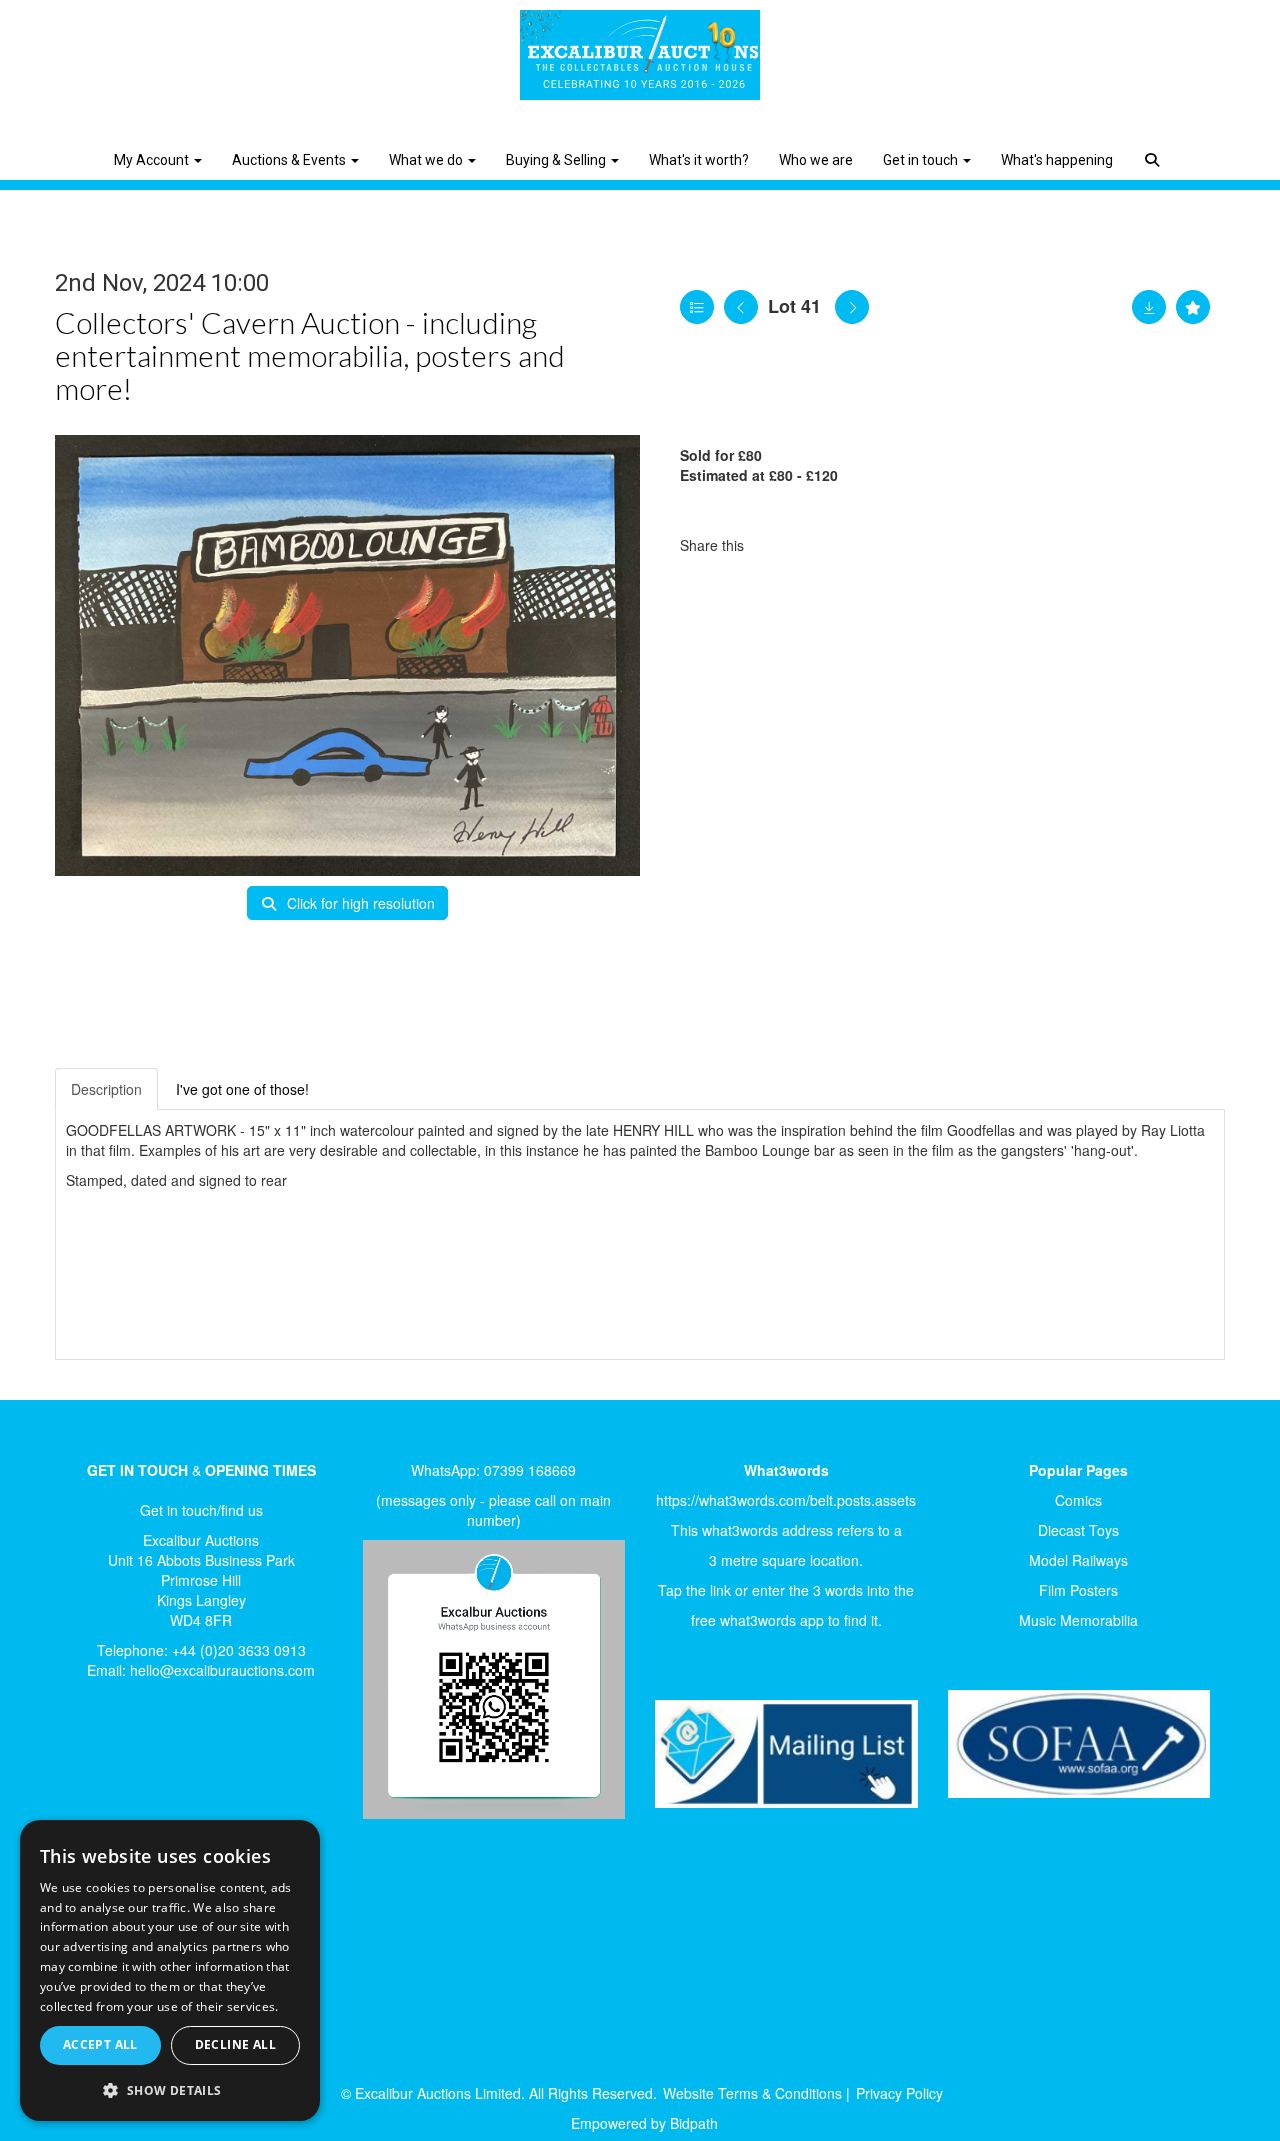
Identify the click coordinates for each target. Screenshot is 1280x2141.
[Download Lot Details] (1149, 307)
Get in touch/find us (201, 1510)
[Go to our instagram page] (860, 545)
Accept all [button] (100, 2044)
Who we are (816, 160)
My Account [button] (153, 160)
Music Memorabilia (1078, 1620)
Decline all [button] (235, 2044)
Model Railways (1078, 1560)
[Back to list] (697, 307)
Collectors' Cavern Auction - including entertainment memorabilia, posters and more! (310, 355)
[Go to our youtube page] (172, 1763)
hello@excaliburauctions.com (222, 1670)
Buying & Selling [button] (557, 160)
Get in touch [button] (922, 160)
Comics (1078, 1500)
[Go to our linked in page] (131, 1763)
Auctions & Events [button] (290, 160)
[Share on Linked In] (819, 545)
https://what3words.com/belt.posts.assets (786, 1500)
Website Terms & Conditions (752, 2093)
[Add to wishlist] (1193, 307)
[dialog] (170, 1971)
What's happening (1057, 160)
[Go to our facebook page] (89, 1763)
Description (106, 1089)
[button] (1154, 145)
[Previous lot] (741, 307)
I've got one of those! (242, 1089)
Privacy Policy (899, 2093)
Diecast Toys (1078, 1530)
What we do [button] (427, 160)
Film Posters (1078, 1590)
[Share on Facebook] (777, 545)
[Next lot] (852, 307)
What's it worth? (699, 160)
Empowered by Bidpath (644, 2123)
